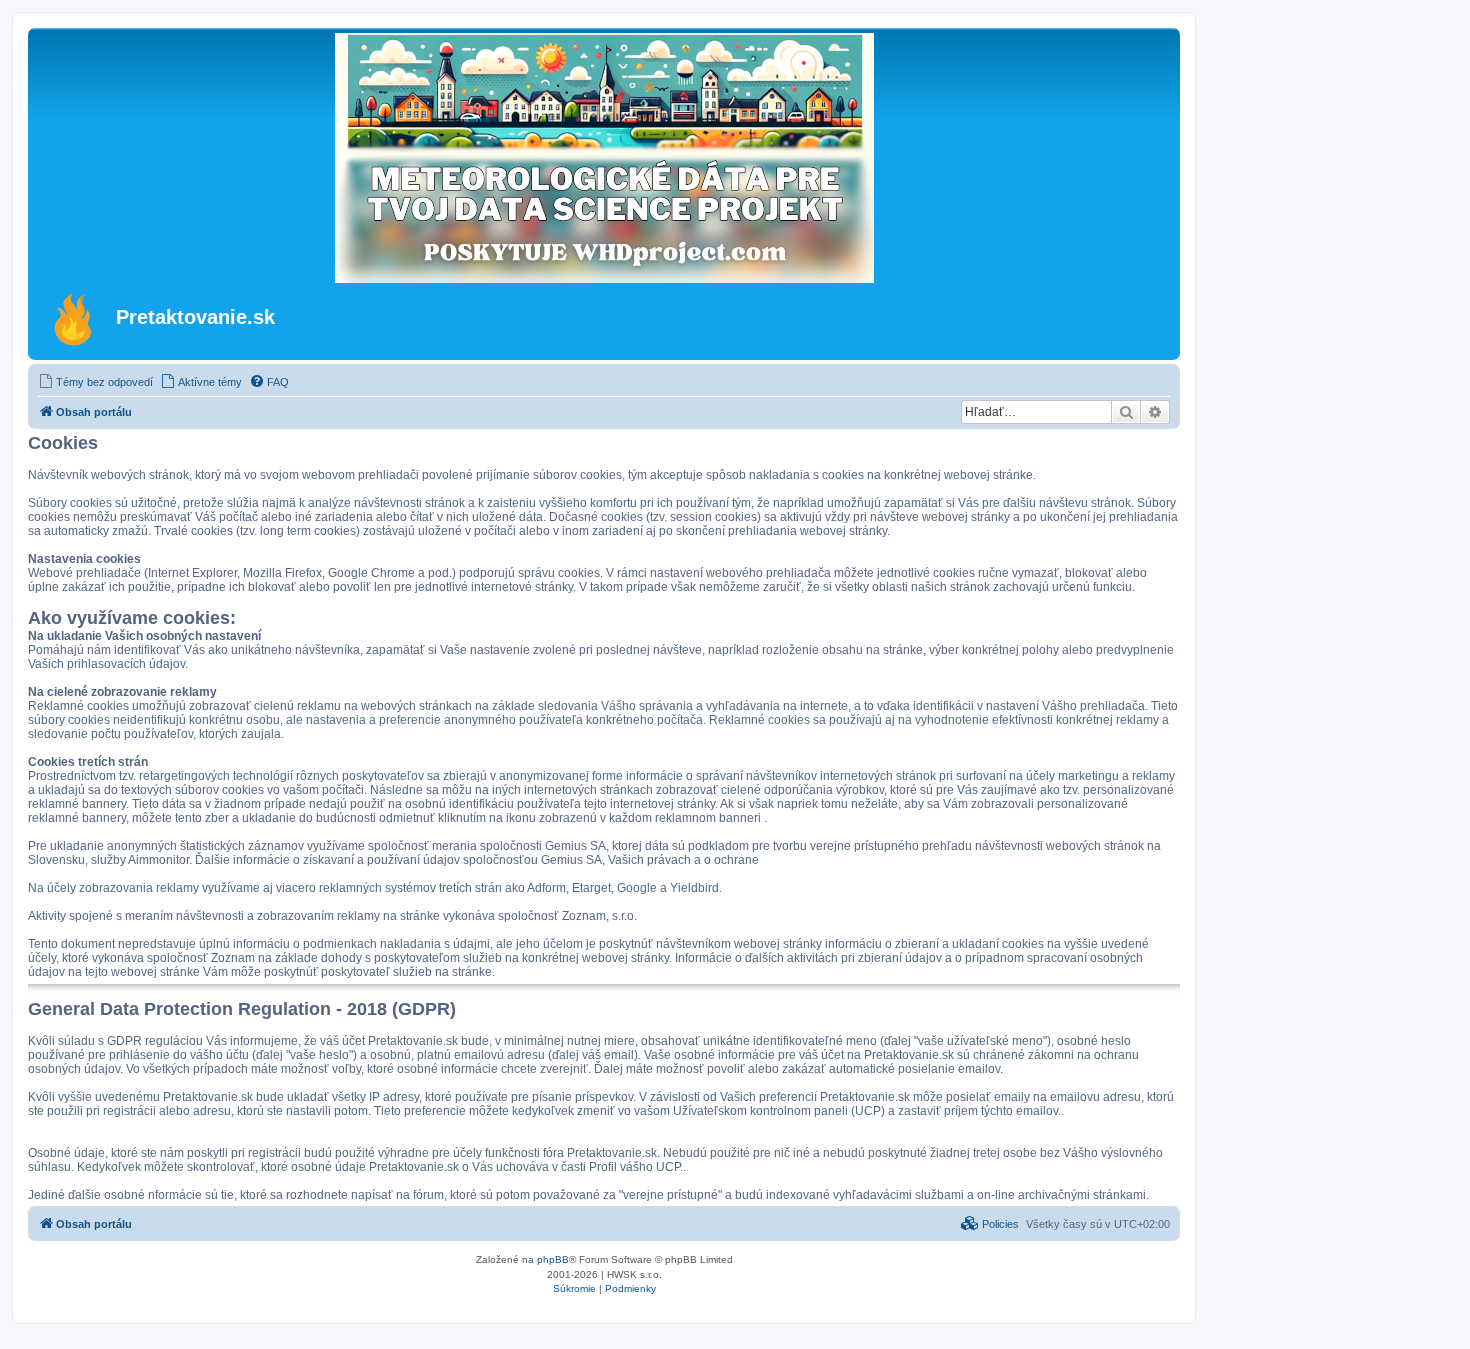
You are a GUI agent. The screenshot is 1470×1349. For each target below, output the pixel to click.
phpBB (553, 1259)
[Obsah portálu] (74, 319)
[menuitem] (95, 382)
